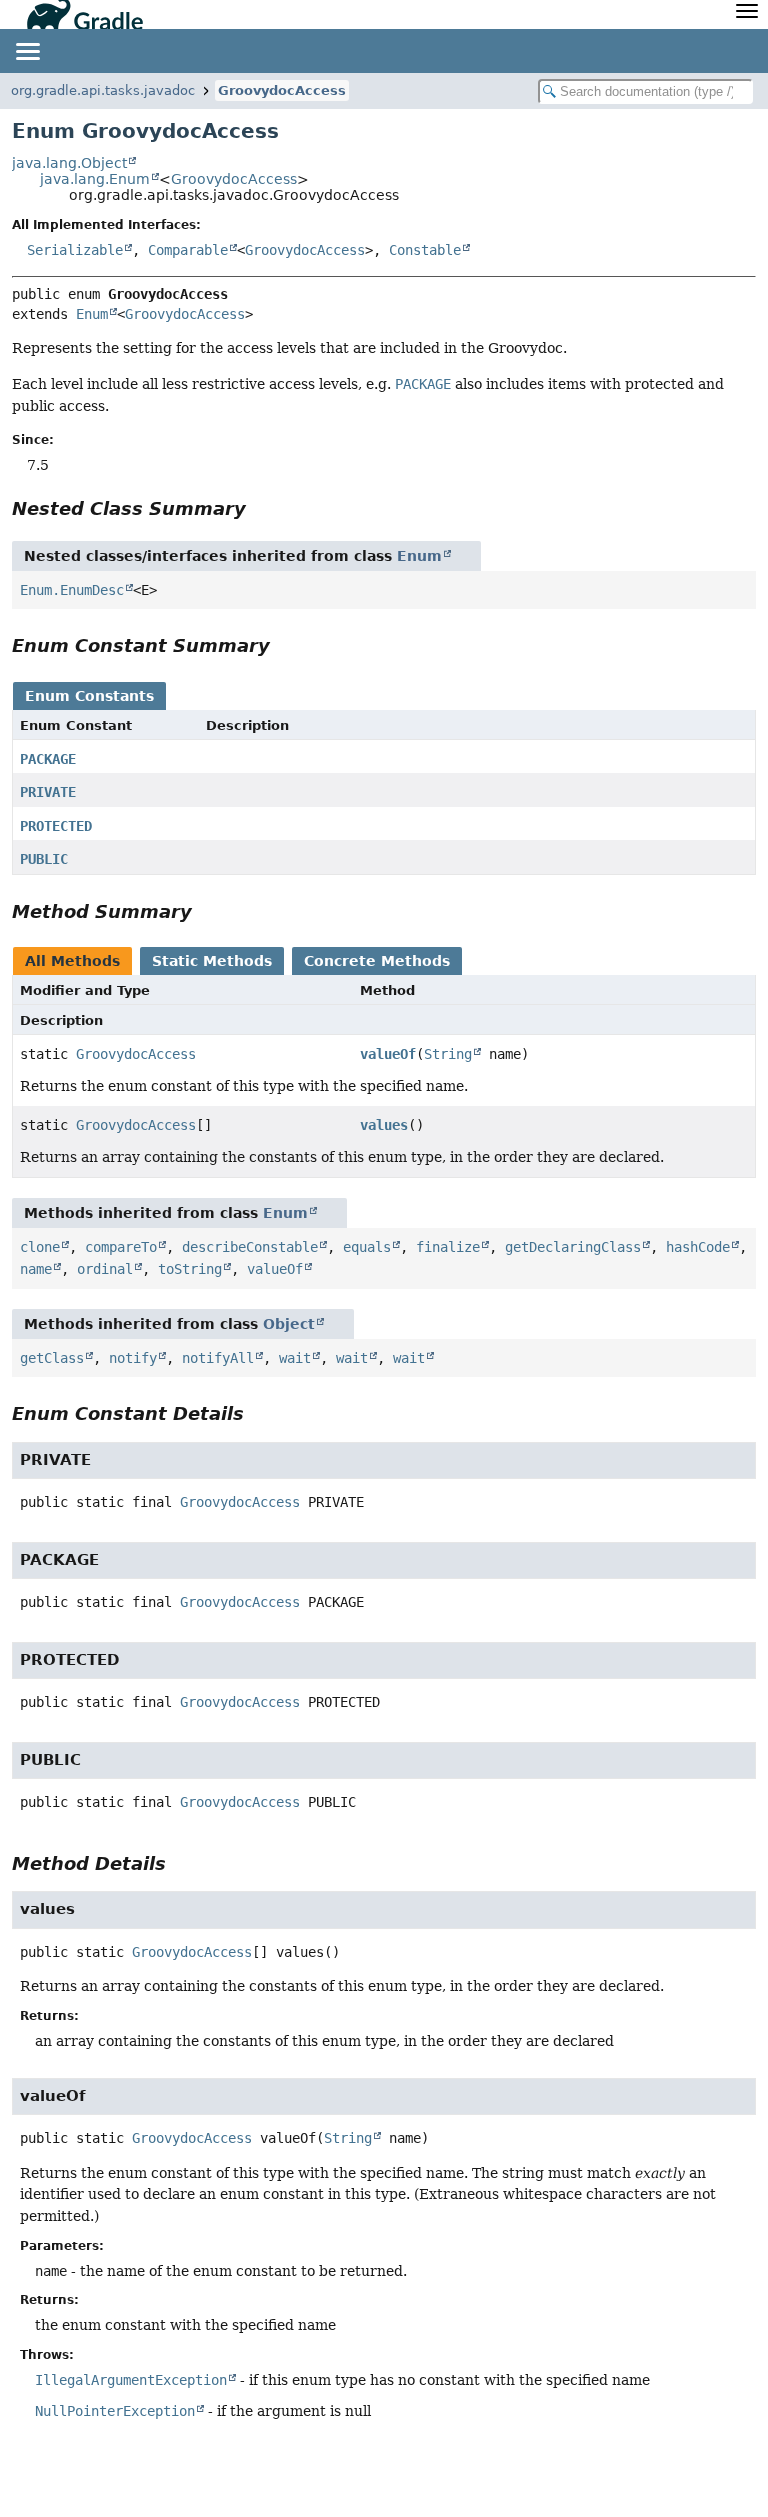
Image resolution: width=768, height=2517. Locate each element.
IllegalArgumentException (131, 2380)
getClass (52, 1358)
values (384, 1125)
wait (295, 1358)
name (36, 1269)
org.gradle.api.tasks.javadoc (103, 90)
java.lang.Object (69, 163)
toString (190, 1269)
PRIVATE (48, 792)
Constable (425, 250)
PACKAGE (48, 759)
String (448, 1054)
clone (40, 1247)
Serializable (75, 250)
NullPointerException (115, 2411)
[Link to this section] (260, 508)
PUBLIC (44, 859)
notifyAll (218, 1358)
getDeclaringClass (573, 1247)
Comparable (188, 250)
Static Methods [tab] (212, 961)
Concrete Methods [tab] (377, 961)
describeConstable (250, 1247)
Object (289, 1324)
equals (367, 1247)
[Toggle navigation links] (27, 51)
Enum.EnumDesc (72, 590)
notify (133, 1358)
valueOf (388, 1054)
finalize (448, 1247)
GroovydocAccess (282, 90)
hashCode (698, 1247)
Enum (92, 314)
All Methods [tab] (72, 961)
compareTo (121, 1247)
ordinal (105, 1269)
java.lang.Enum (95, 179)
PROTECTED (56, 826)
